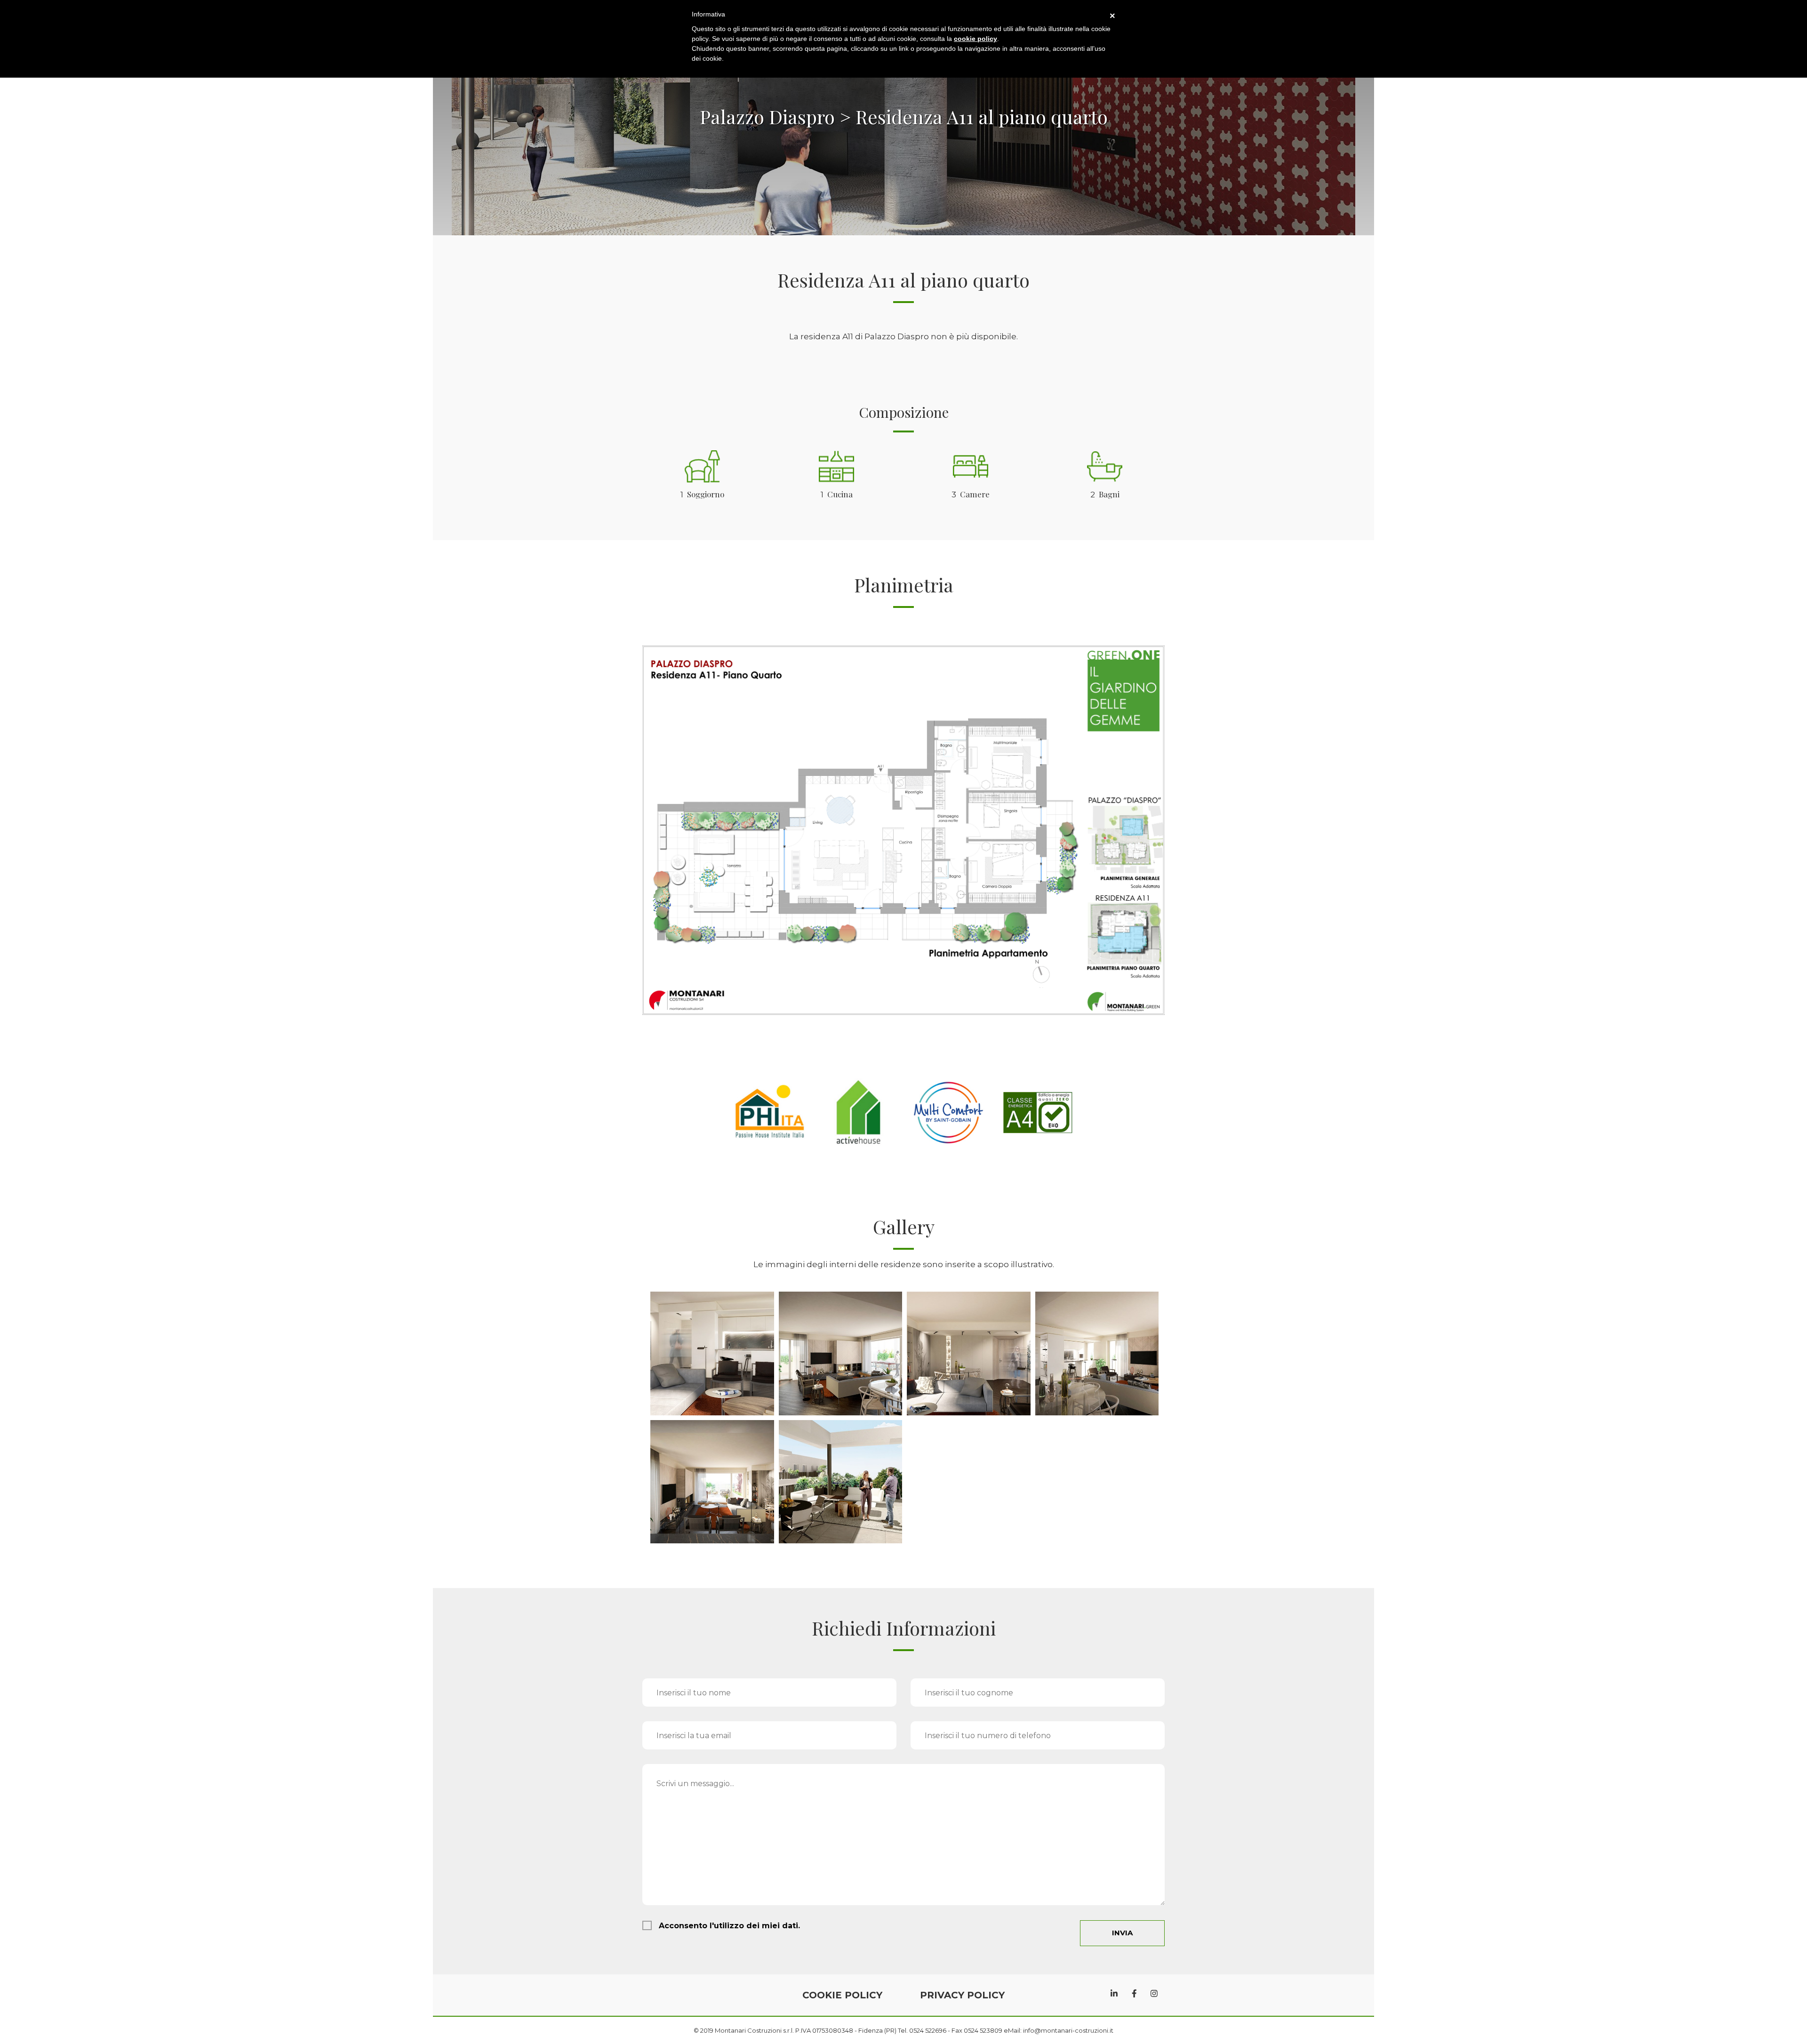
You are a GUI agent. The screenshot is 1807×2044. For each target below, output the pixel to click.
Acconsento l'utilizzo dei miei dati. (729, 1926)
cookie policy (975, 39)
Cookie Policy (842, 1995)
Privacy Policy (962, 1995)
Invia (1122, 1933)
